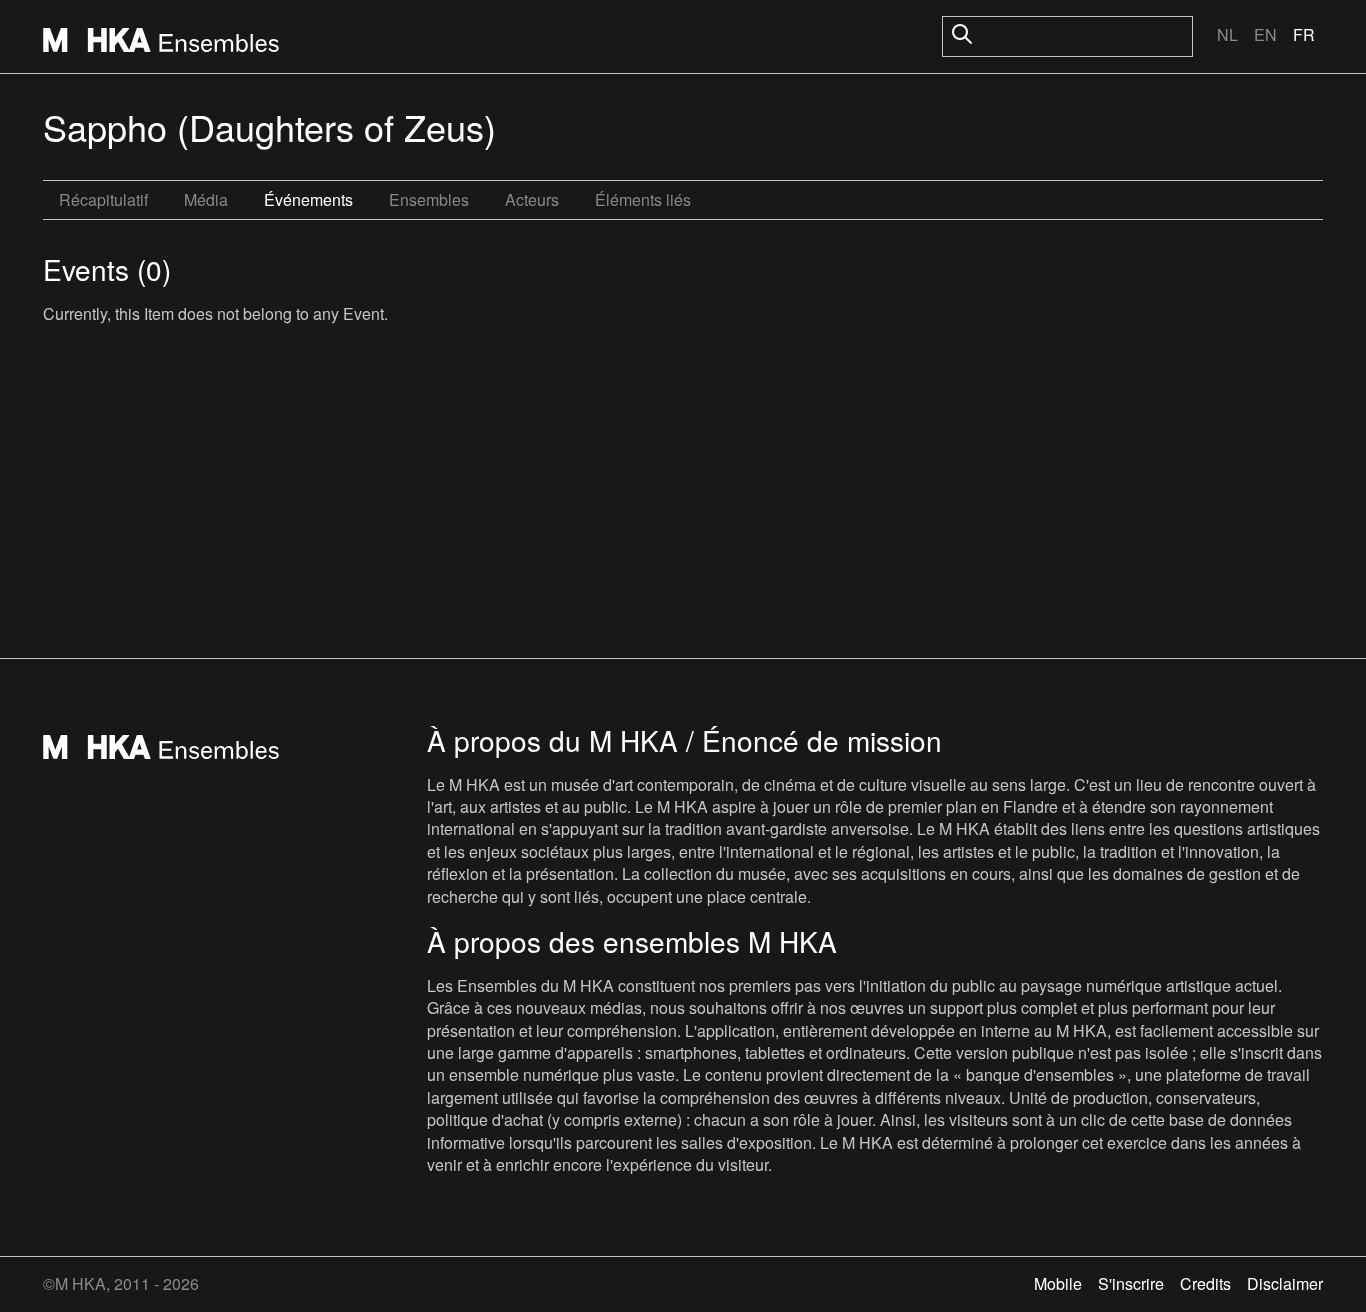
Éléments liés (643, 199)
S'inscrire (1131, 1283)
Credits (1205, 1283)
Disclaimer (1285, 1283)
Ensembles (429, 199)
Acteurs (532, 199)
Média (206, 199)
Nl (1227, 34)
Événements (308, 199)
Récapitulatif (103, 199)
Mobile (1058, 1283)
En (1265, 34)
